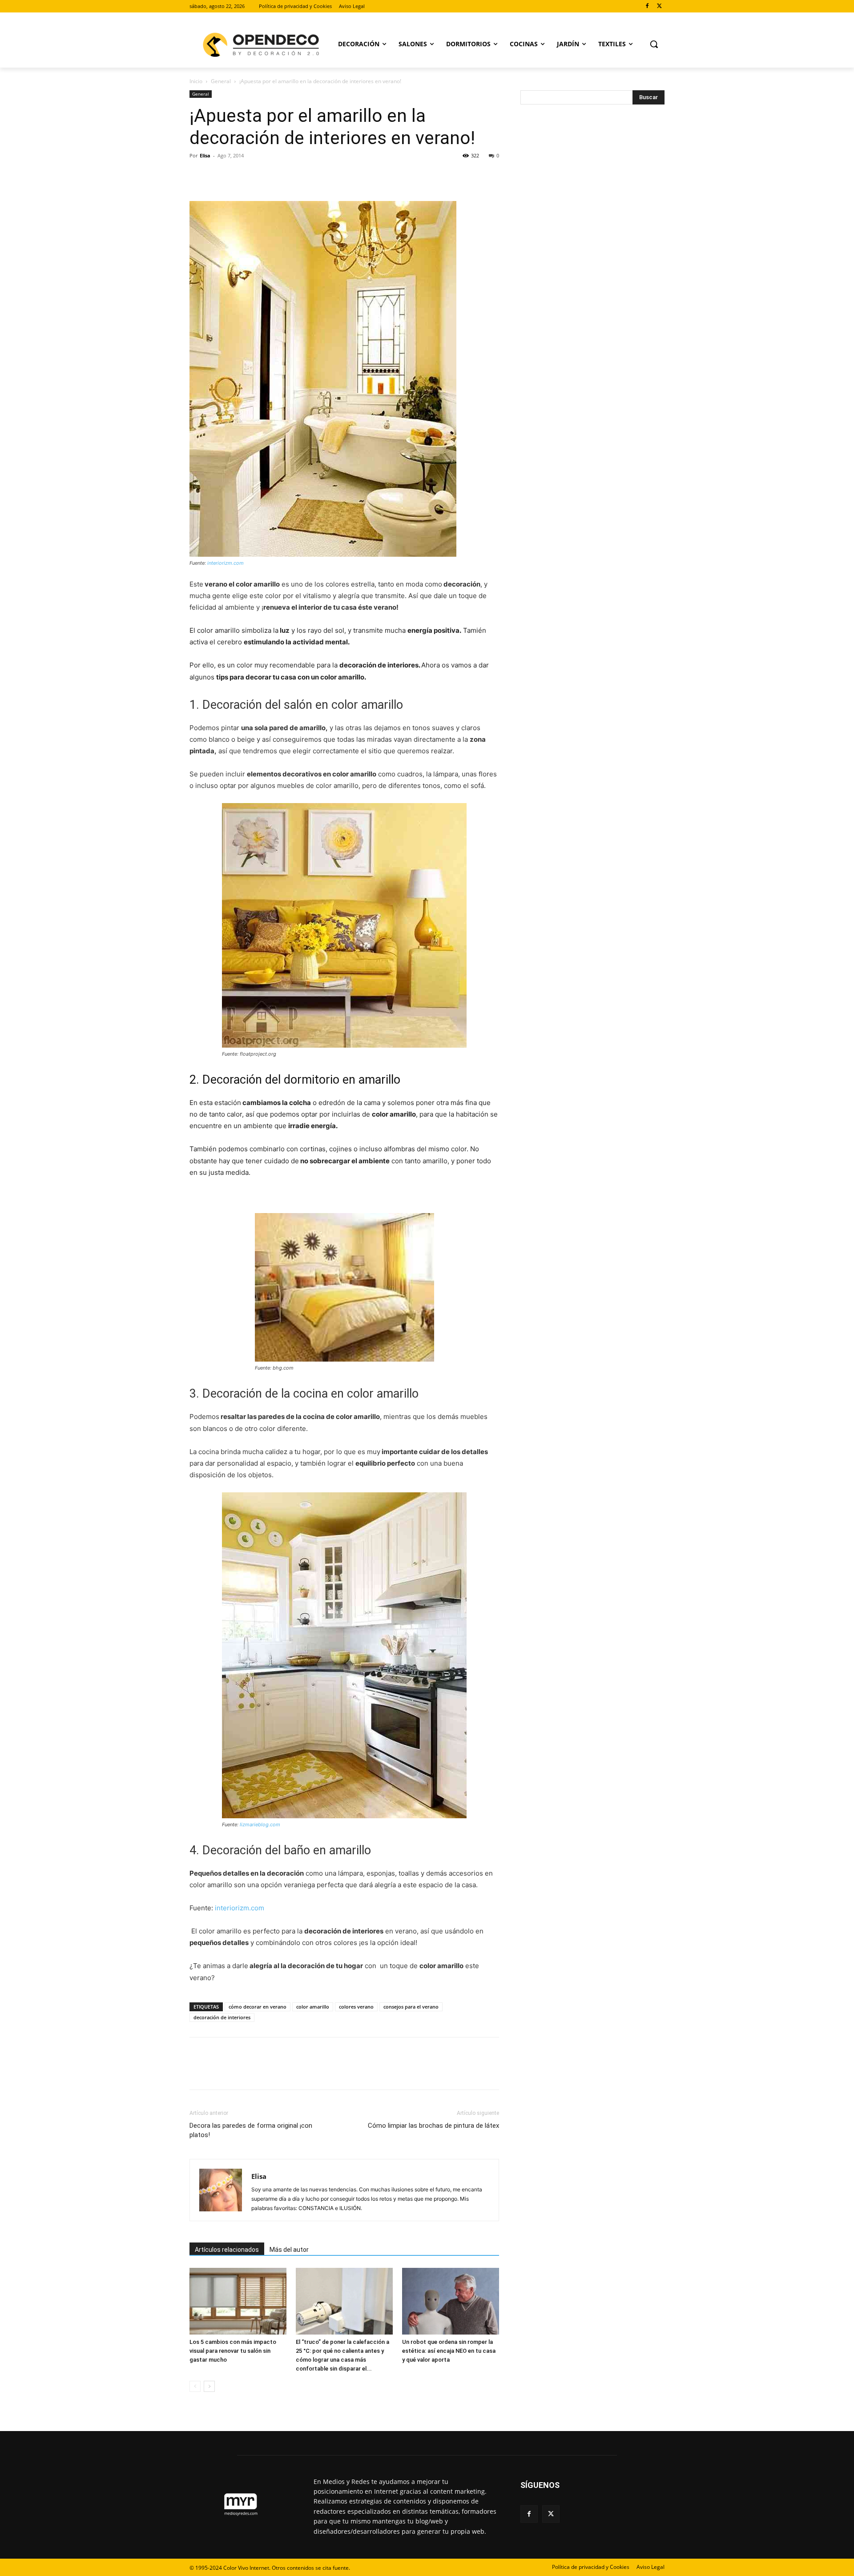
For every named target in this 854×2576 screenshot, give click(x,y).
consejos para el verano (411, 2007)
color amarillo (313, 2007)
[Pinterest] (239, 176)
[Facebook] (647, 6)
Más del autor (289, 2250)
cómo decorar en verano (258, 2007)
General (221, 81)
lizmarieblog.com (260, 1824)
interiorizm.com (226, 563)
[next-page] (209, 2386)
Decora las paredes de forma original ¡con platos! (251, 2130)
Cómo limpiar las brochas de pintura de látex (433, 2126)
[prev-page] (195, 2386)
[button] (654, 44)
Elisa (205, 155)
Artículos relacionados (227, 2250)
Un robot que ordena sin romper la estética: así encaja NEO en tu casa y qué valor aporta (449, 2351)
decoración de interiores (222, 2017)
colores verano (356, 2007)
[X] (659, 6)
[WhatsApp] (260, 176)
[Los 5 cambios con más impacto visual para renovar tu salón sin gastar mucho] (238, 2301)
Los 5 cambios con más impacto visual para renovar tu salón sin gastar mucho (233, 2351)
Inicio (196, 81)
